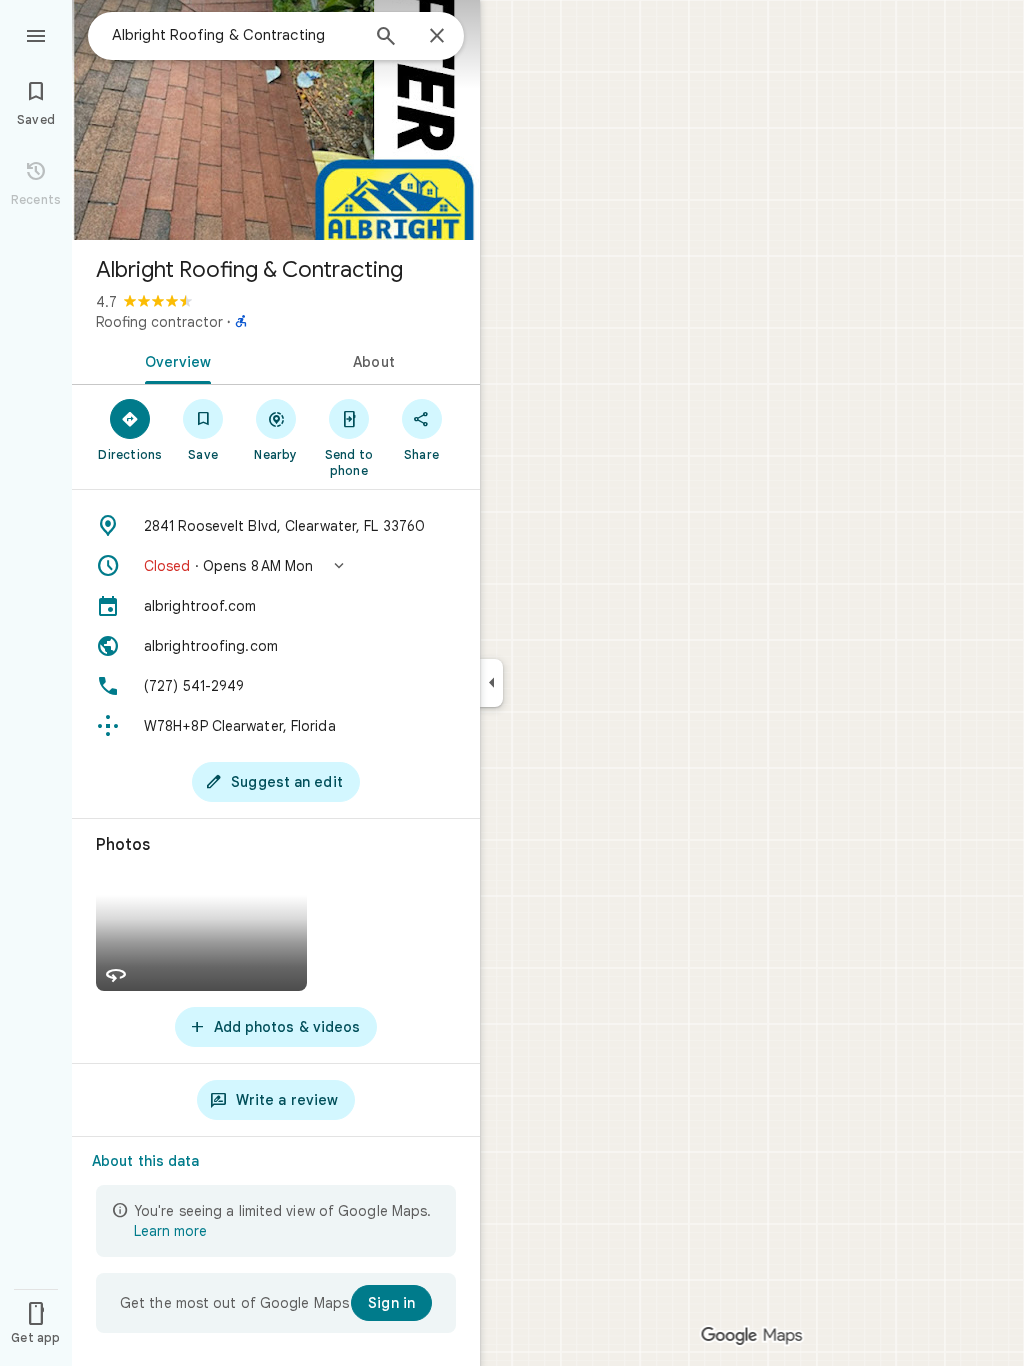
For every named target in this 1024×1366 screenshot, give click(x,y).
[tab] (174, 360)
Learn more (170, 1231)
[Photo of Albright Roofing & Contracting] (276, 120)
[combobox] (235, 35)
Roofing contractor (159, 322)
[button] (276, 566)
